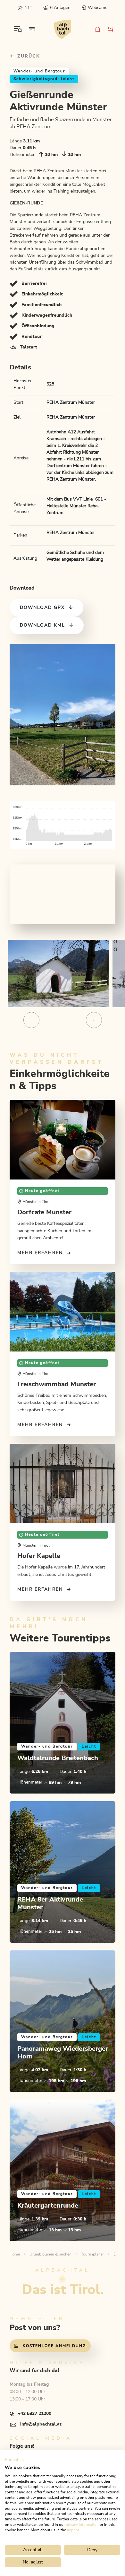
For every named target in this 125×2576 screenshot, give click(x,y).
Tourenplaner (92, 2254)
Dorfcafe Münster (44, 1212)
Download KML (42, 625)
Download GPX (42, 608)
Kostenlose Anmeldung (54, 2346)
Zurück (28, 56)
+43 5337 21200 (35, 2414)
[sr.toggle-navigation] (18, 29)
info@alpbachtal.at (41, 2424)
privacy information (82, 2525)
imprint (73, 2530)
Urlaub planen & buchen (50, 2254)
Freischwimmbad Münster (57, 1384)
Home (15, 2254)
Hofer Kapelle (39, 1556)
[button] (16, 2460)
